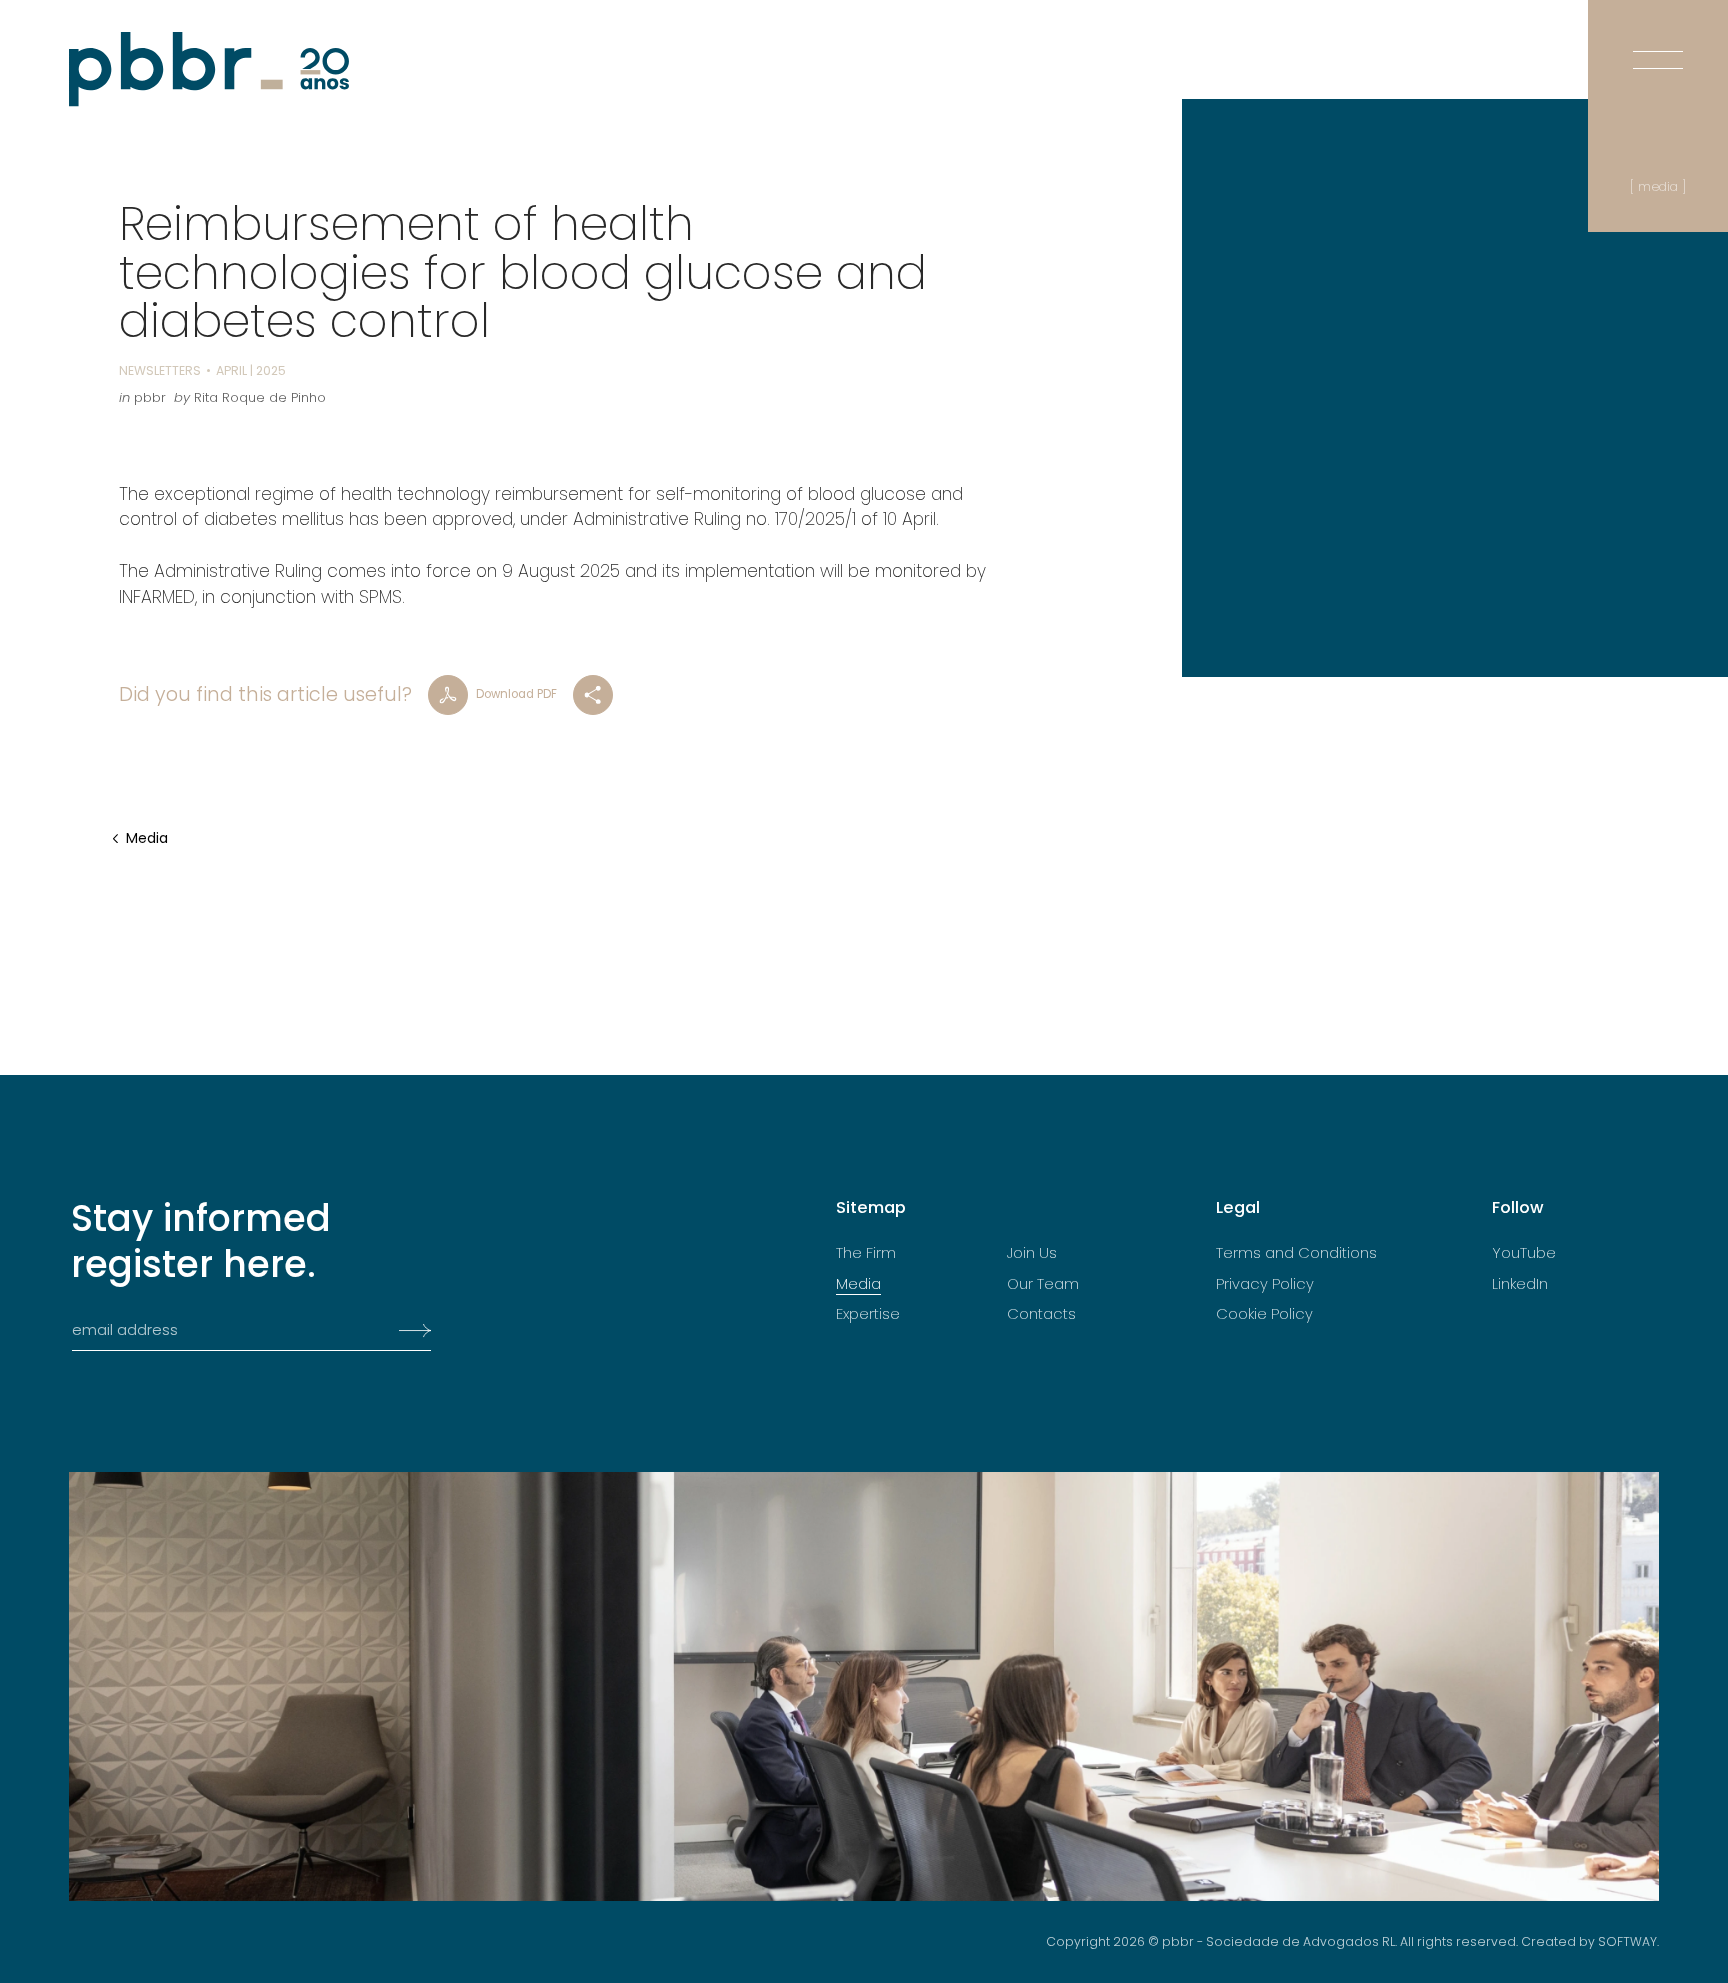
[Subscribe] (409, 1331)
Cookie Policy (1264, 1314)
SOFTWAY (1627, 1941)
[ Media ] (1658, 186)
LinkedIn (1520, 1284)
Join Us (1032, 1253)
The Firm (866, 1253)
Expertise (868, 1314)
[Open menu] (1658, 40)
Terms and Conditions (1296, 1253)
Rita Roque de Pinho (260, 397)
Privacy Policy (1265, 1284)
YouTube (1524, 1253)
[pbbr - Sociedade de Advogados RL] (209, 69)
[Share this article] (593, 695)
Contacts (1041, 1314)
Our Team (1043, 1284)
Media (147, 838)
